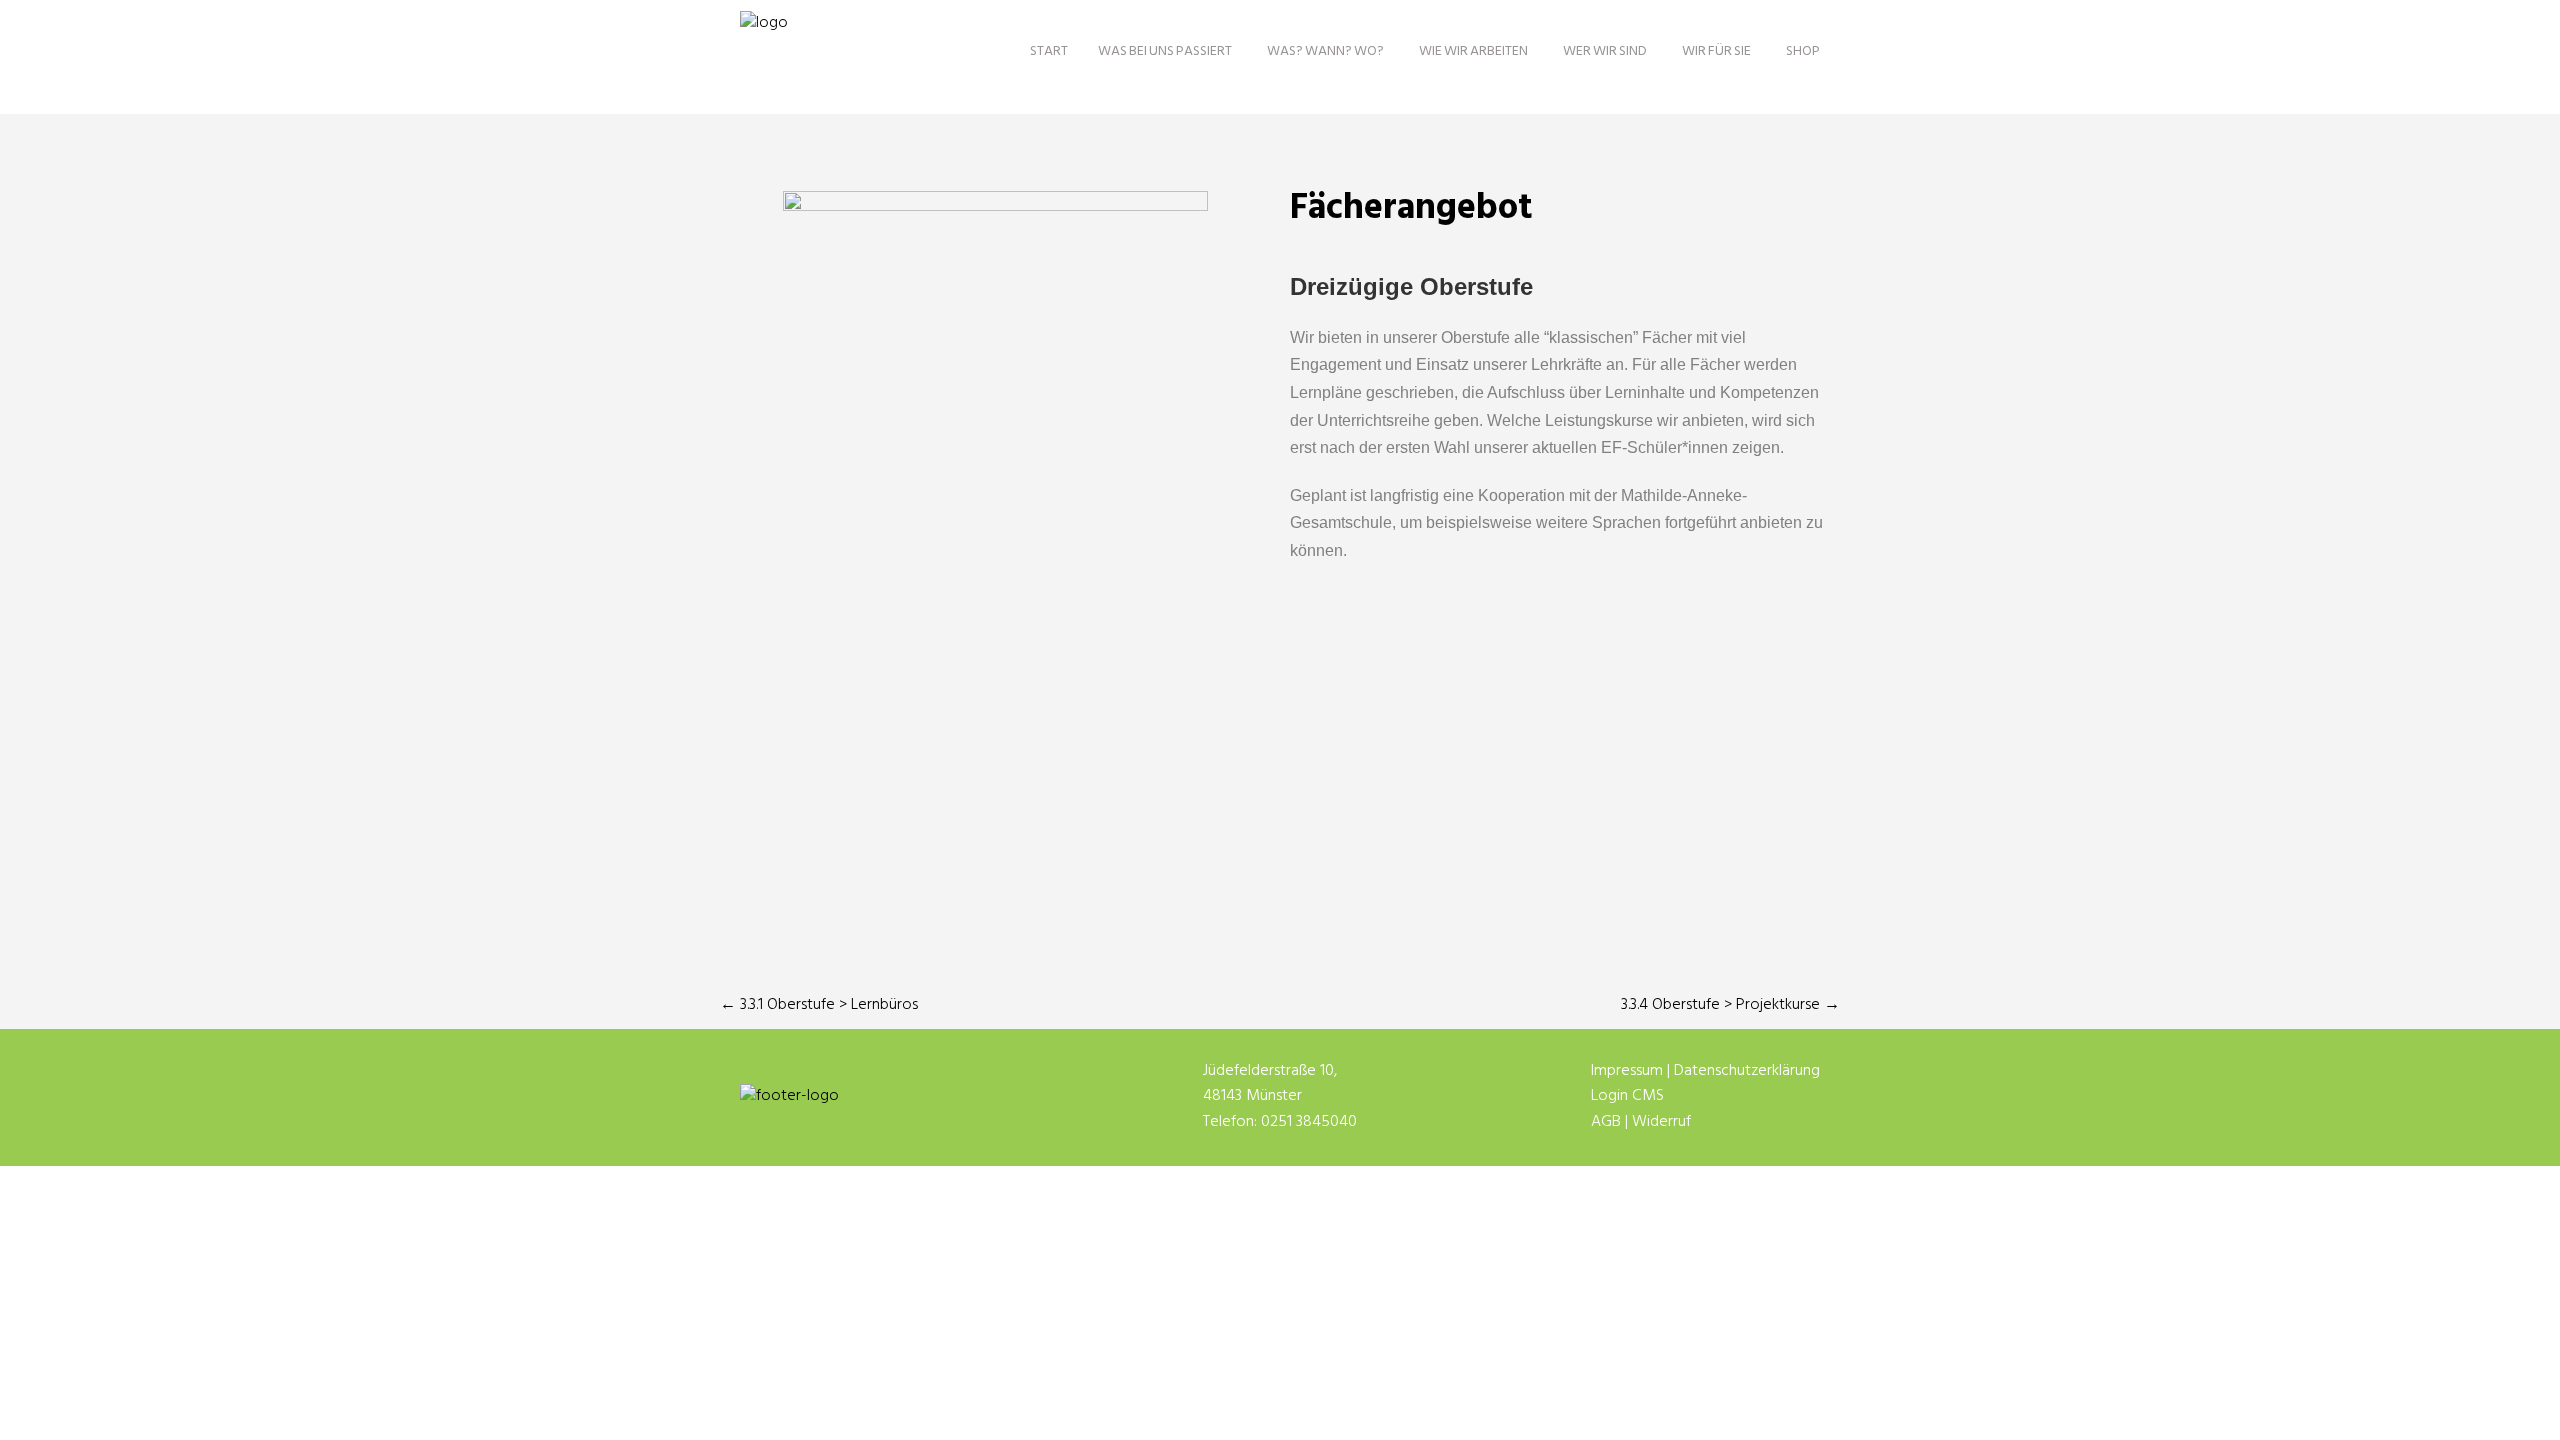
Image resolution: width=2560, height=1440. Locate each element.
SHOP (1803, 51)
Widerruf (1661, 1122)
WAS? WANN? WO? (1325, 51)
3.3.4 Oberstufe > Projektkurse (1730, 1005)
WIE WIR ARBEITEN (1473, 51)
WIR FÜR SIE (1716, 51)
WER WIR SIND (1605, 51)
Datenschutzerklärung (1747, 1071)
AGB (1606, 1122)
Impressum (1627, 1071)
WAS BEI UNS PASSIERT (1165, 51)
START (1049, 51)
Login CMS (1627, 1096)
